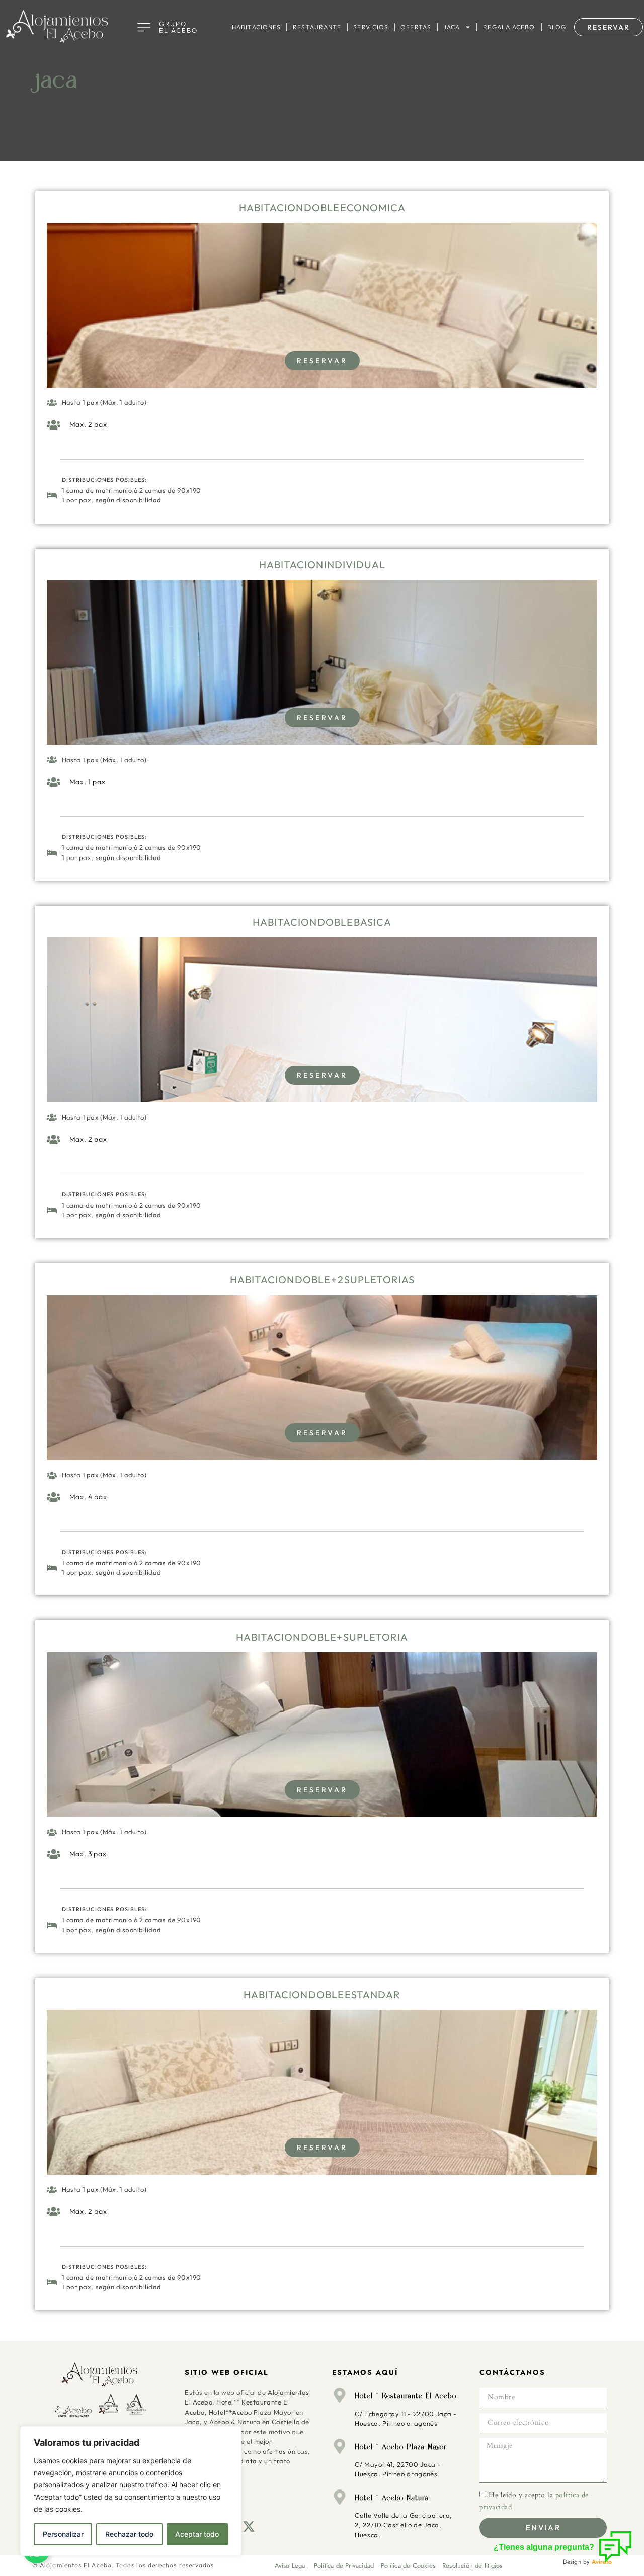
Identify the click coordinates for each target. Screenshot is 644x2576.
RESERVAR (322, 361)
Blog (557, 27)
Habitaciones (256, 27)
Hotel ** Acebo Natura (392, 2498)
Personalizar (63, 2534)
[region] (131, 2491)
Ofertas (416, 27)
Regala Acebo (509, 27)
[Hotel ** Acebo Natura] (340, 2497)
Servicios (371, 27)
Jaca (452, 27)
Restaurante (317, 27)
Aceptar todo (197, 2534)
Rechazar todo (129, 2534)
